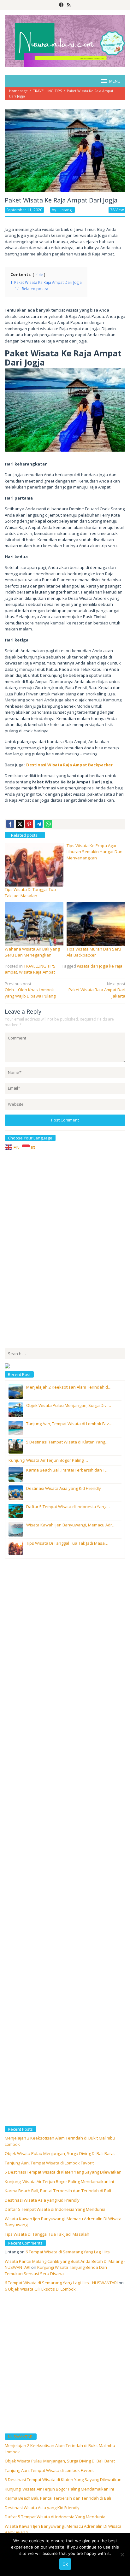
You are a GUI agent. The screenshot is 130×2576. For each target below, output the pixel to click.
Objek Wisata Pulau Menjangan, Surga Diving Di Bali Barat (60, 2153)
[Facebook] (61, 5)
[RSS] (69, 5)
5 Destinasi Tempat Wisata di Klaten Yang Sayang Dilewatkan (63, 2172)
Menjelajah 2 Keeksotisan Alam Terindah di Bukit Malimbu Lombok (60, 2449)
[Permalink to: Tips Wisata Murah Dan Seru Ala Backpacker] (96, 923)
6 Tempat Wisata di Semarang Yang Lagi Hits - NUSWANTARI (61, 2283)
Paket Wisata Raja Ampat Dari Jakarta (97, 990)
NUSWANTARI (21, 2437)
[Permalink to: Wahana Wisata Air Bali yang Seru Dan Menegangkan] (34, 923)
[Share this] (10, 824)
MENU (115, 81)
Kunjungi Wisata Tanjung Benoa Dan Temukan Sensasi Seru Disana (56, 2270)
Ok (65, 2564)
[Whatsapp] (48, 824)
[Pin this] (29, 824)
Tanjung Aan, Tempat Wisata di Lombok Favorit (49, 2163)
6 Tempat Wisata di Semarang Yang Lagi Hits (68, 2252)
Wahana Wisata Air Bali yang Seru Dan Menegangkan (32, 952)
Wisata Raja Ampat (37, 972)
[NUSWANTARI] (65, 40)
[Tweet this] (20, 824)
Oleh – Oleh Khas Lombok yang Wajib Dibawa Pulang (30, 990)
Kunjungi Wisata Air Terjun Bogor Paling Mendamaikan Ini (59, 2181)
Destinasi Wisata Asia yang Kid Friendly (42, 2200)
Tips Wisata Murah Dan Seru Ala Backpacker (94, 952)
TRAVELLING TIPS (40, 966)
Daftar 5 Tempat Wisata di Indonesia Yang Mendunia (55, 2209)
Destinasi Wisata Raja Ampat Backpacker (69, 765)
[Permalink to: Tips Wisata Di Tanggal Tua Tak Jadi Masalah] (34, 864)
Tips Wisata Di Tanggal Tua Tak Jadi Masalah (30, 893)
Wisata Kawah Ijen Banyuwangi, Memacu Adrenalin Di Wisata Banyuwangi (63, 2529)
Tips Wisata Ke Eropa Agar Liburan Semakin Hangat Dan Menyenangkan (95, 852)
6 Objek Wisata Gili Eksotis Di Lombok (40, 2289)
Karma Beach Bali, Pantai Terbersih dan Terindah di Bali (58, 2191)
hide (39, 275)
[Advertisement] (52, 1249)
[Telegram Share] (39, 824)
